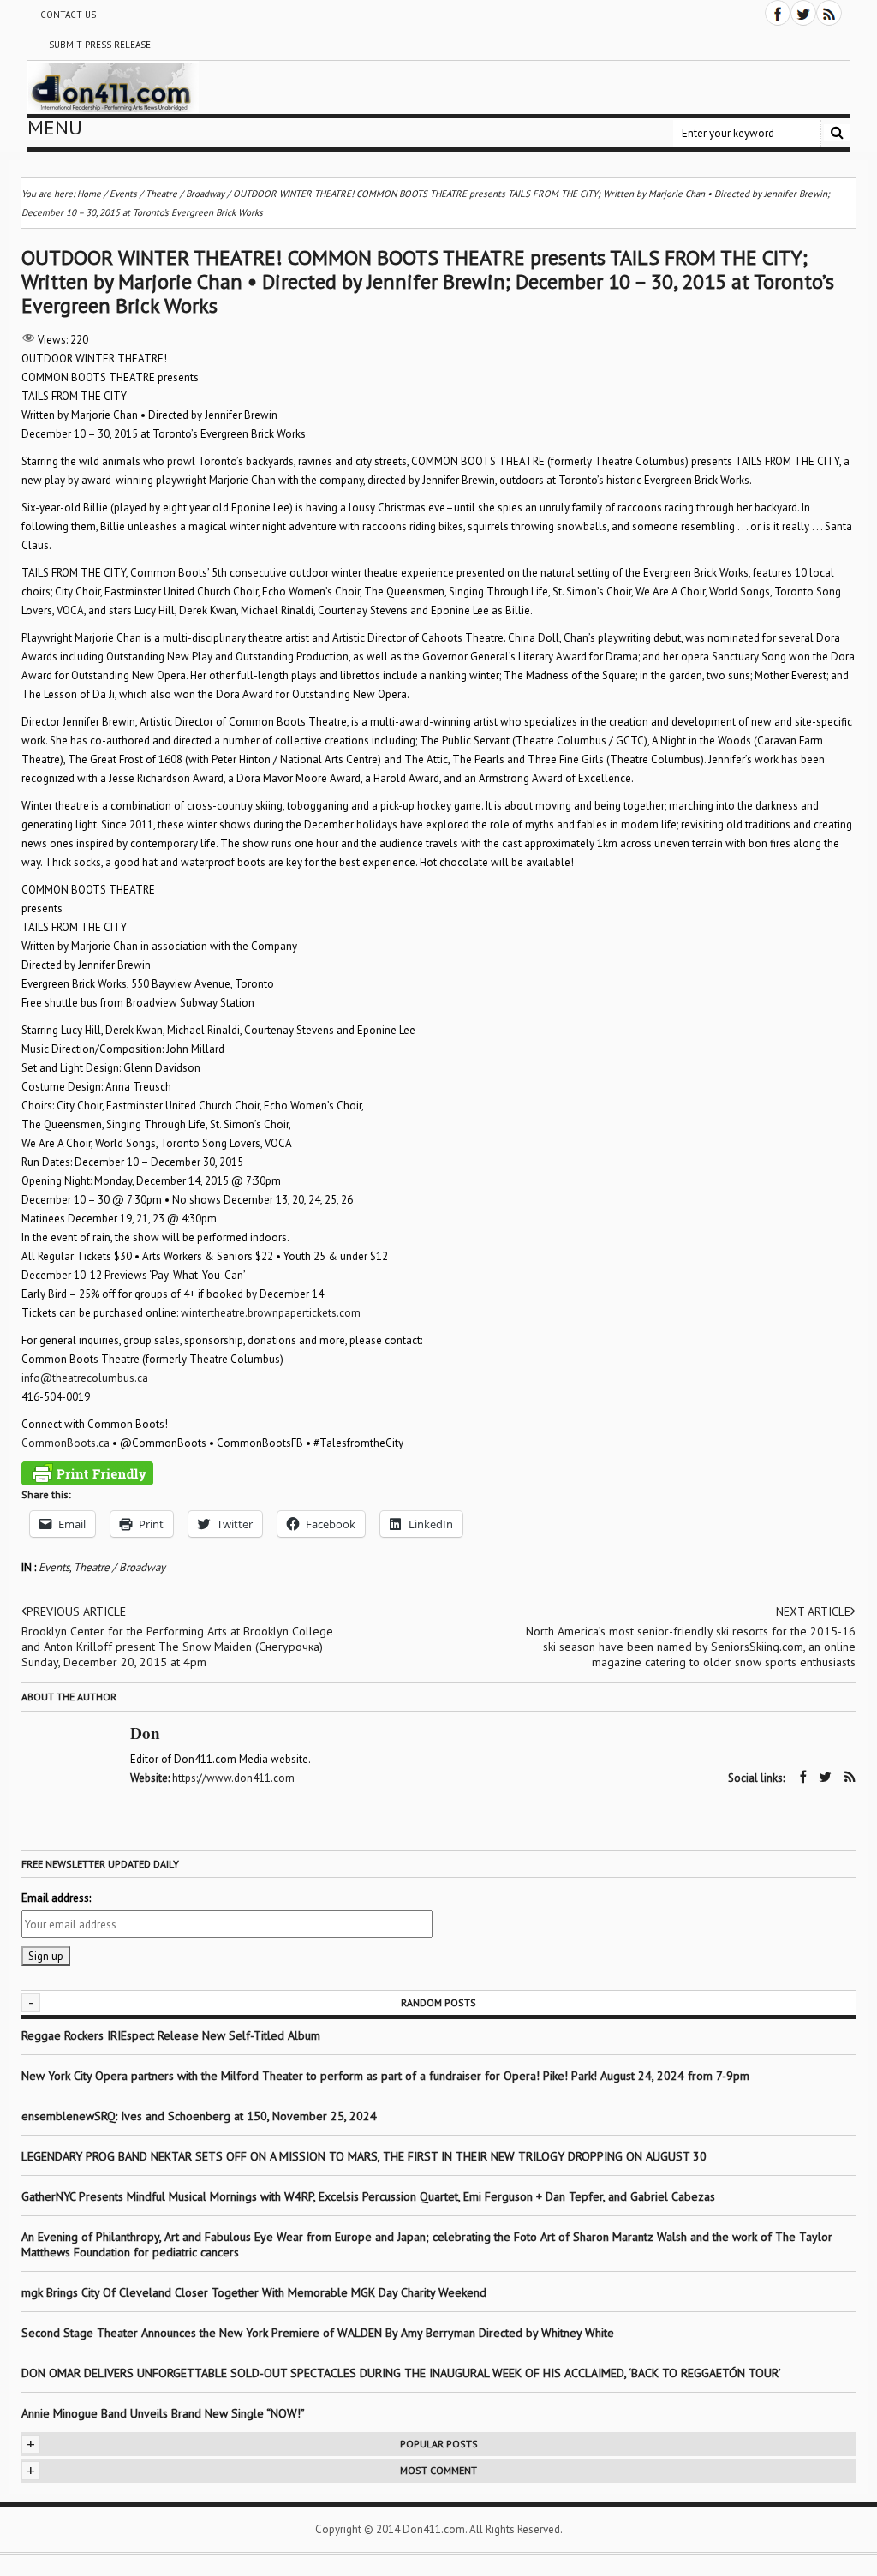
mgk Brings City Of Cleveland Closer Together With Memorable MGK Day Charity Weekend (254, 2292)
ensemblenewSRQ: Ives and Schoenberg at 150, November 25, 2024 (199, 2116)
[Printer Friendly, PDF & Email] (87, 1473)
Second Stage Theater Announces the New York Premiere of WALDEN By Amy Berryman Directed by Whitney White (318, 2333)
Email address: (56, 1898)
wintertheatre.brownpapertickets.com (271, 1313)
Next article (813, 1611)
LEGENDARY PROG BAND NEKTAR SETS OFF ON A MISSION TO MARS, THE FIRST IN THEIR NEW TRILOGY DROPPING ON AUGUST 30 (364, 2156)
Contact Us (68, 15)
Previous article (76, 1611)
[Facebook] (778, 13)
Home (89, 194)
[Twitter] (803, 13)
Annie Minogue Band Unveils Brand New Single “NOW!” (163, 2413)
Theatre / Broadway (119, 1567)
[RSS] (829, 13)
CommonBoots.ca (66, 1443)
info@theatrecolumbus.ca (85, 1378)
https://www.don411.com (233, 1778)
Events (54, 1567)
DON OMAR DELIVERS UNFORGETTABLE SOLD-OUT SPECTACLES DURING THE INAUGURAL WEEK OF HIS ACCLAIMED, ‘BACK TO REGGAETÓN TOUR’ (401, 2373)
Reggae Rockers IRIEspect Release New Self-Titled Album (173, 2035)
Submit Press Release (100, 45)
